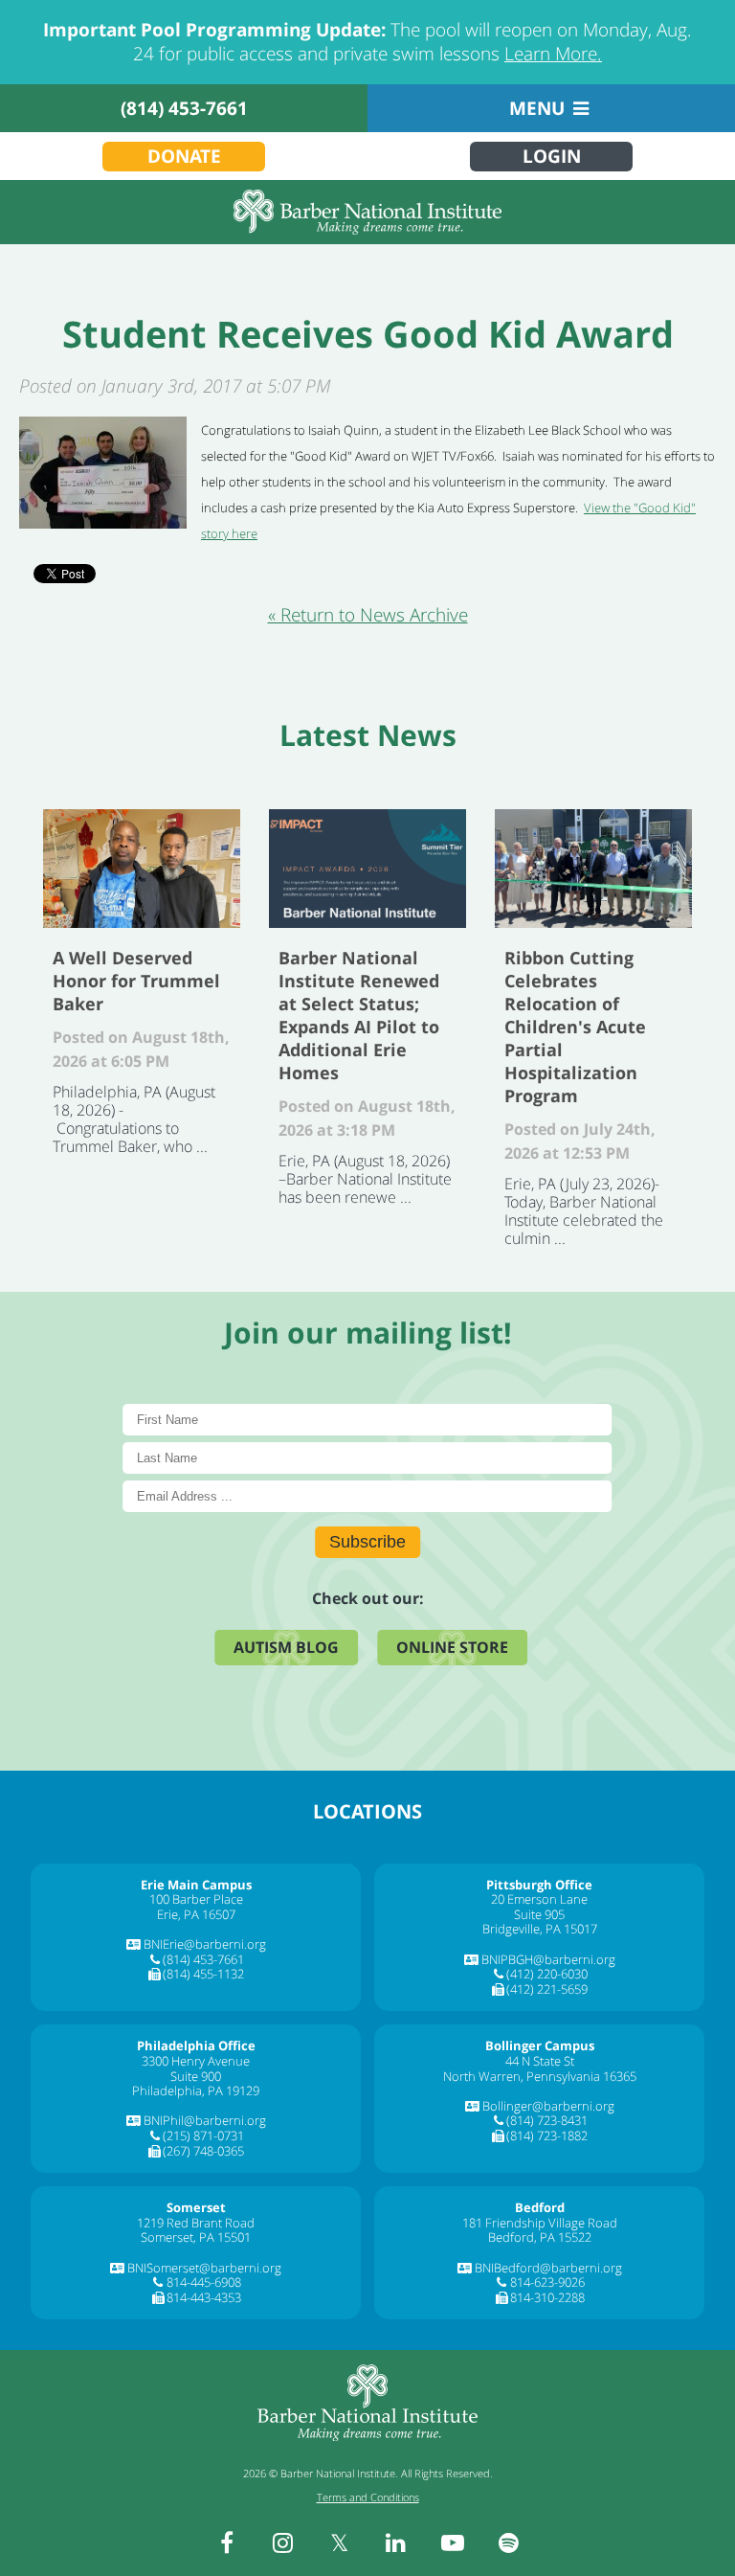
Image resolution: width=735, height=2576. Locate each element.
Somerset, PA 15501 (196, 2237)
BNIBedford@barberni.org (548, 2268)
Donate (184, 156)
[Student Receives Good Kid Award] (103, 522)
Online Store (452, 1647)
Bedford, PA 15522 (540, 2237)
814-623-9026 (547, 2282)
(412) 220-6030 (547, 1974)
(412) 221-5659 (547, 1989)
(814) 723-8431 (547, 2120)
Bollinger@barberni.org (548, 2106)
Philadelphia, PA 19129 (196, 2090)
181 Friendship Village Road (540, 2223)
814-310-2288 (547, 2297)
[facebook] (227, 2542)
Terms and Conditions (368, 2497)
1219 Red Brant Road (196, 2223)
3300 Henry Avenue (196, 2061)
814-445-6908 (204, 2282)
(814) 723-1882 (547, 2135)
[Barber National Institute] (367, 212)
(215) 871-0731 (203, 2135)
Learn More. (553, 54)
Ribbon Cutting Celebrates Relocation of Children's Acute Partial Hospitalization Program (593, 869)
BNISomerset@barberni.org (204, 2268)
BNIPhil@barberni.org (205, 2120)
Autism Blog (286, 1647)
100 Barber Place (196, 1899)
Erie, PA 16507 (196, 1914)
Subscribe (367, 1542)
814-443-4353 (204, 2297)
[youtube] (453, 2542)
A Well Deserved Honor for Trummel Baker (142, 869)
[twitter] (340, 2542)
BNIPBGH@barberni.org (548, 1959)
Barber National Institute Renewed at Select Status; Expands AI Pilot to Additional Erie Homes (367, 869)
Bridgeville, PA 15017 (540, 1929)
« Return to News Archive (368, 615)
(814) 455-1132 (203, 1974)
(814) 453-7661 (184, 108)
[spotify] (509, 2542)
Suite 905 (539, 1914)
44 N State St (540, 2061)
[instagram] (283, 2542)
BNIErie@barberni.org (205, 1944)
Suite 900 (196, 2076)
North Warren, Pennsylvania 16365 (540, 2076)
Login (552, 156)
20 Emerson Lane (539, 1899)
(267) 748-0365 (203, 2151)
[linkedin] (396, 2542)
